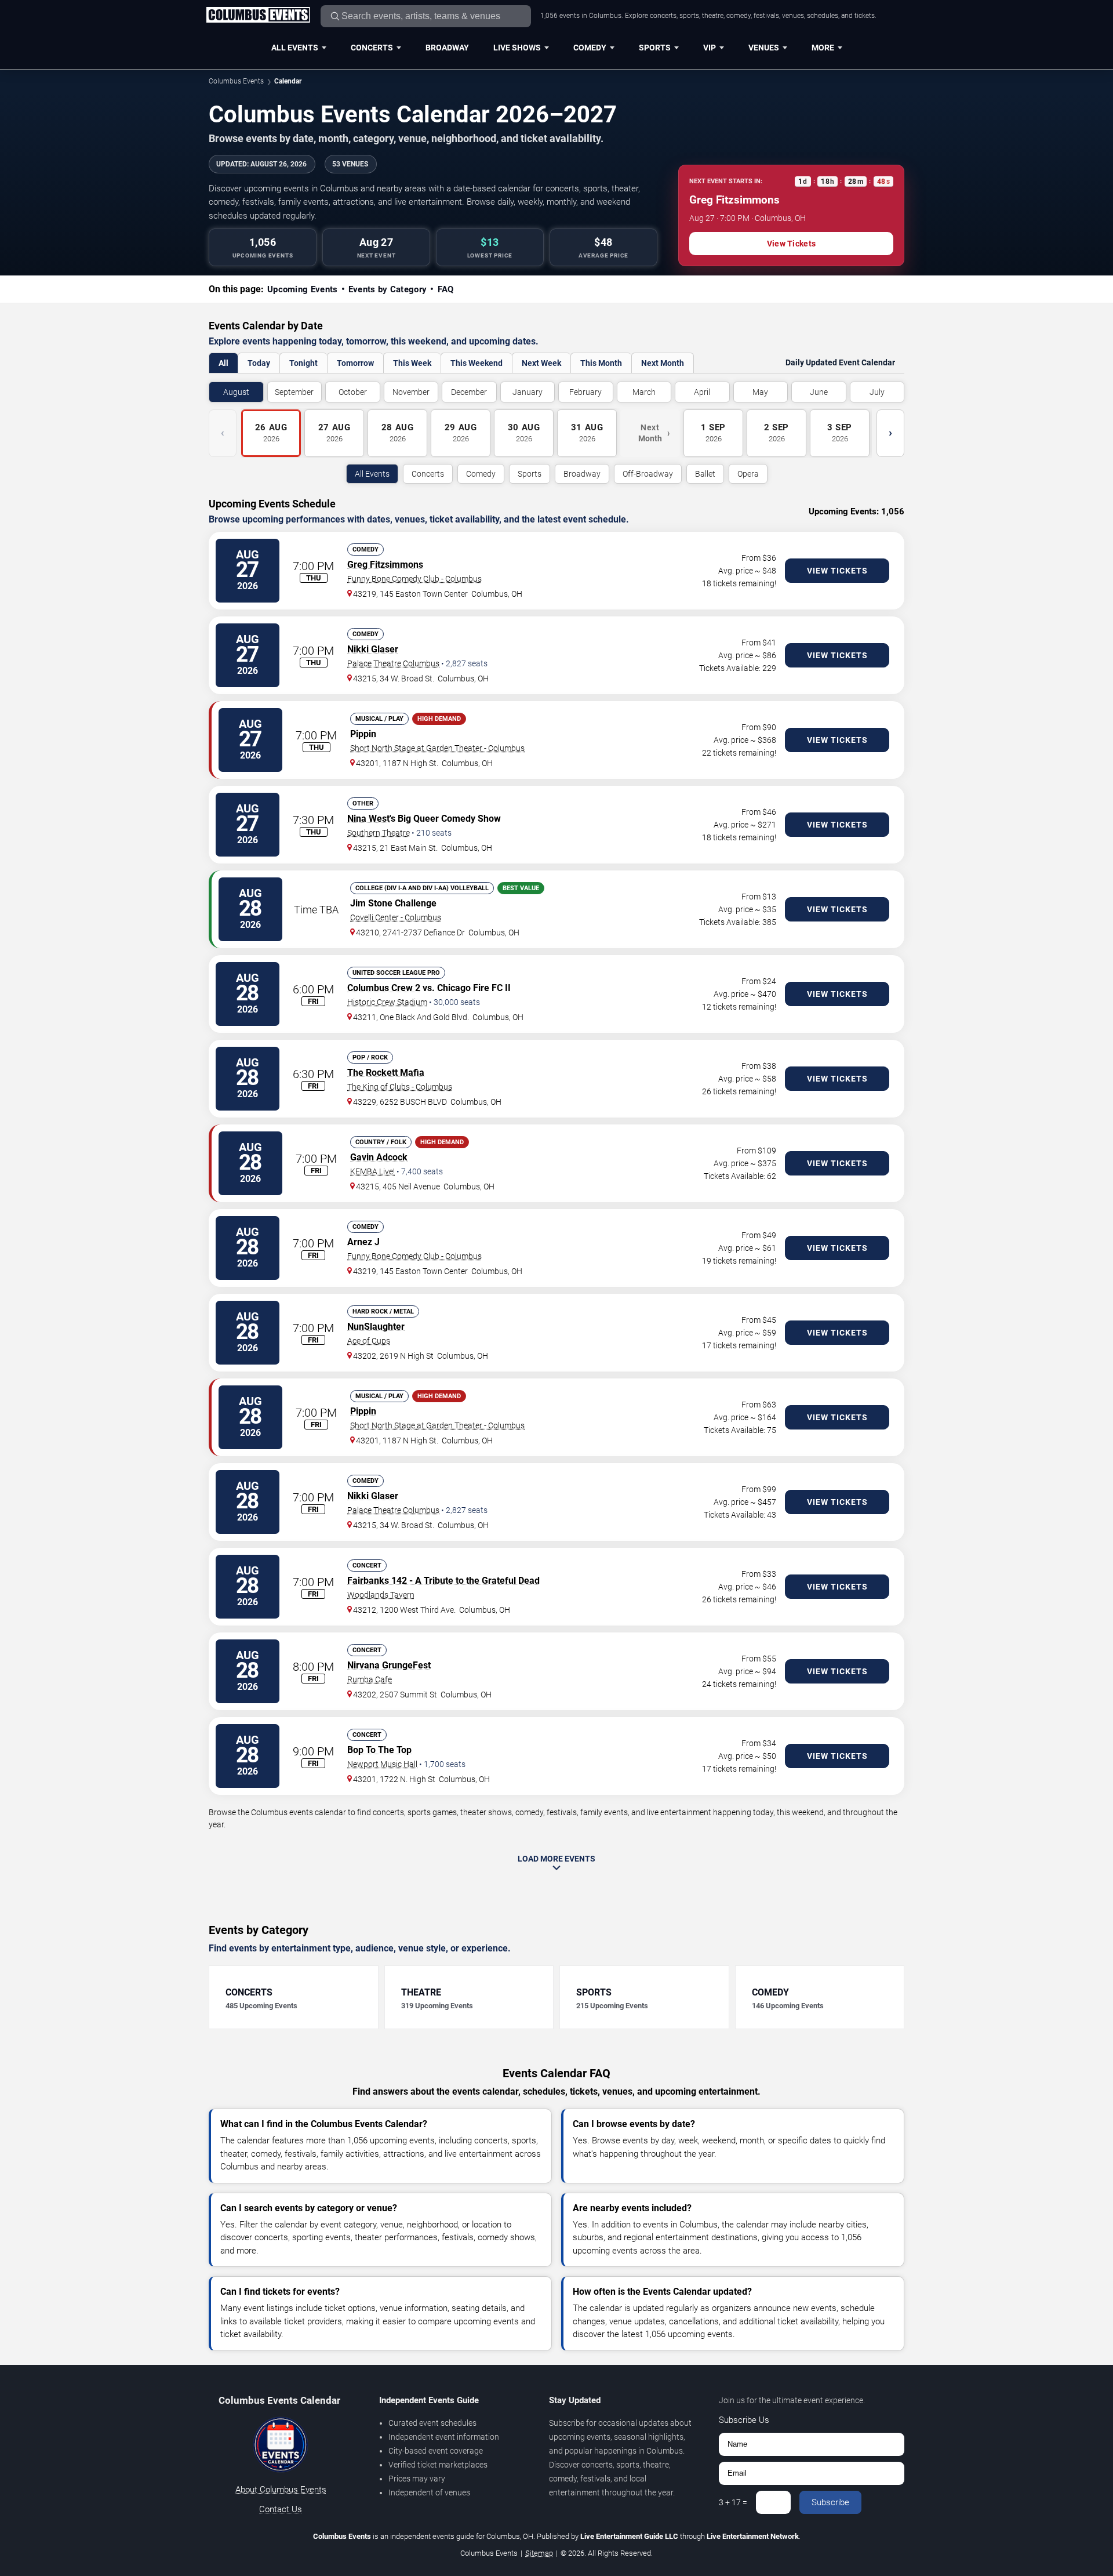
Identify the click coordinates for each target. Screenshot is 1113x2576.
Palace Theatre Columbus (393, 663)
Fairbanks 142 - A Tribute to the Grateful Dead (443, 1581)
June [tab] (819, 392)
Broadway (447, 48)
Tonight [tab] (303, 363)
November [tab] (411, 392)
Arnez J (363, 1242)
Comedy (590, 48)
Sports (655, 48)
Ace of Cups (369, 1341)
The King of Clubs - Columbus (400, 1087)
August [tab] (236, 392)
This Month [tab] (601, 363)
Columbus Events (236, 81)
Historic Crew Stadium (387, 1002)
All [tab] (223, 363)
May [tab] (760, 392)
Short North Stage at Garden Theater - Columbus (437, 748)
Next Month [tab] (663, 363)
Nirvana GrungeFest (389, 1665)
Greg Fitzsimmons (385, 565)
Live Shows (517, 48)
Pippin (363, 734)
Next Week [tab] (541, 363)
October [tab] (353, 392)
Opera (748, 474)
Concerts (372, 48)
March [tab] (644, 392)
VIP (710, 48)
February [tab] (585, 392)
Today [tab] (259, 363)
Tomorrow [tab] (355, 363)
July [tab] (877, 392)
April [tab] (702, 392)
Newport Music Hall (382, 1764)
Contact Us (281, 2509)
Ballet (705, 474)
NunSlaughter (376, 1327)
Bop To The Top (379, 1750)
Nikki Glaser (373, 649)
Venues (764, 48)
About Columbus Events (281, 2490)
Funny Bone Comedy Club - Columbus (414, 579)
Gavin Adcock (379, 1157)
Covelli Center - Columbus (396, 917)
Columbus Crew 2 (384, 988)
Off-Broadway (648, 474)
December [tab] (469, 392)
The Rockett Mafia (386, 1073)
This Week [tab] (412, 363)
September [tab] (294, 392)
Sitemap (539, 2553)
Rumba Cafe (370, 1679)
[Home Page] (258, 16)
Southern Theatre (379, 833)
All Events (295, 48)
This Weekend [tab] (477, 363)
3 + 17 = (733, 2502)
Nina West (368, 819)
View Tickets (791, 244)
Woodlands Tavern (381, 1595)
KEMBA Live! (372, 1171)
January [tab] (528, 392)
